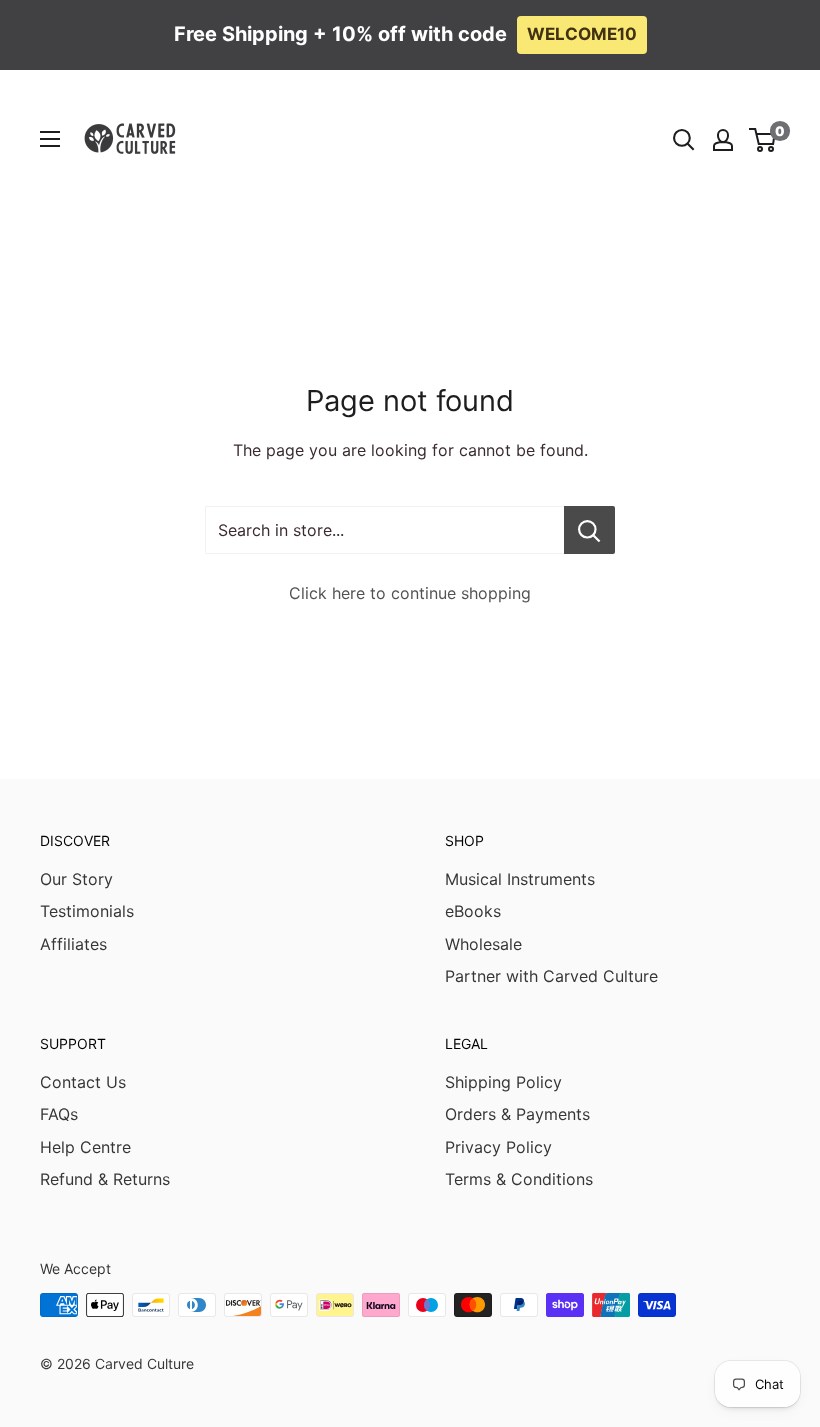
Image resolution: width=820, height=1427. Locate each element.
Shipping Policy (503, 1082)
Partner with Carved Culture (551, 976)
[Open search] (684, 140)
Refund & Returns (105, 1179)
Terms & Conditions (519, 1179)
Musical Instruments (520, 879)
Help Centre (85, 1147)
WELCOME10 (582, 34)
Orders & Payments (517, 1114)
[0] (763, 140)
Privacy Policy (498, 1147)
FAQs (59, 1114)
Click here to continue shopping (410, 593)
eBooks (473, 911)
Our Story (76, 879)
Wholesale (483, 944)
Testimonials (87, 911)
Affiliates (73, 944)
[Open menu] (50, 139)
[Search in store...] (589, 530)
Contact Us (83, 1082)
